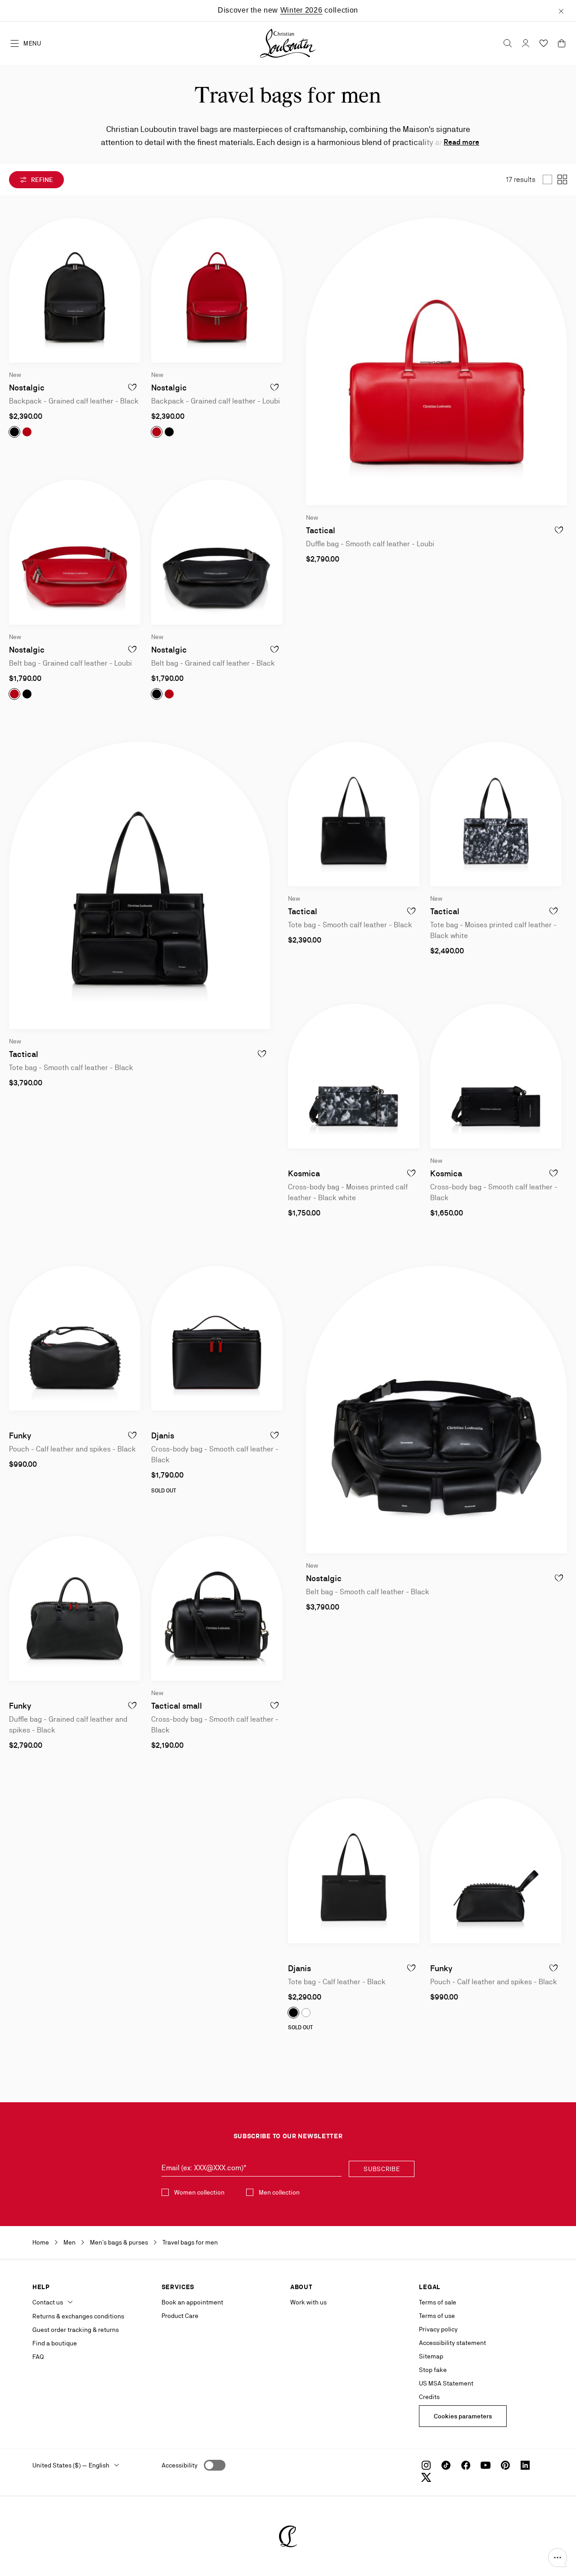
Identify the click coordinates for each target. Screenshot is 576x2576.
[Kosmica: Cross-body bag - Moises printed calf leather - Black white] (354, 1076)
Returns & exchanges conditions (78, 2316)
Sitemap (431, 2356)
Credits (429, 2397)
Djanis (163, 1435)
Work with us (308, 2302)
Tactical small (177, 1706)
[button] (558, 2558)
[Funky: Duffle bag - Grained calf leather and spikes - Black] (75, 1608)
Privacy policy (438, 2329)
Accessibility (180, 2465)
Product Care (180, 2316)
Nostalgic (27, 388)
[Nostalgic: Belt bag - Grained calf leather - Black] (217, 552)
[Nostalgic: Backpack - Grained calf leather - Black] (75, 290)
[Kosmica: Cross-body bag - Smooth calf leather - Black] (496, 1076)
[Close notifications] (561, 10)
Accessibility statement (452, 2343)
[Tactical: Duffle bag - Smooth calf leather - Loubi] (436, 362)
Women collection (199, 2192)
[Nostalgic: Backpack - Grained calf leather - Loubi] (217, 290)
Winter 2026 (301, 10)
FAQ (38, 2357)
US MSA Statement (446, 2383)
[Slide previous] (16, 290)
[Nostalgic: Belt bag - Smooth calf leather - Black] (436, 1410)
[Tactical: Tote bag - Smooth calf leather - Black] (354, 814)
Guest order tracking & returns (76, 2330)
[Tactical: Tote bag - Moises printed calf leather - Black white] (496, 814)
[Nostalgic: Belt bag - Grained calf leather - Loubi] (75, 552)
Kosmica (304, 1173)
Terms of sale (438, 2302)
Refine (41, 180)
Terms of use (437, 2316)
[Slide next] (133, 290)
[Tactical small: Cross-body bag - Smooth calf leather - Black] (217, 1608)
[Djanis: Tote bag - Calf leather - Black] (354, 1871)
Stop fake (433, 2370)
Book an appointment (192, 2302)
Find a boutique (55, 2343)
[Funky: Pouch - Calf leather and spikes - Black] (75, 1338)
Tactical (321, 530)
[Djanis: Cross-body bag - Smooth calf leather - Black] (217, 1338)
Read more (461, 142)
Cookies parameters (463, 2416)
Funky (20, 1435)
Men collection (279, 2192)
